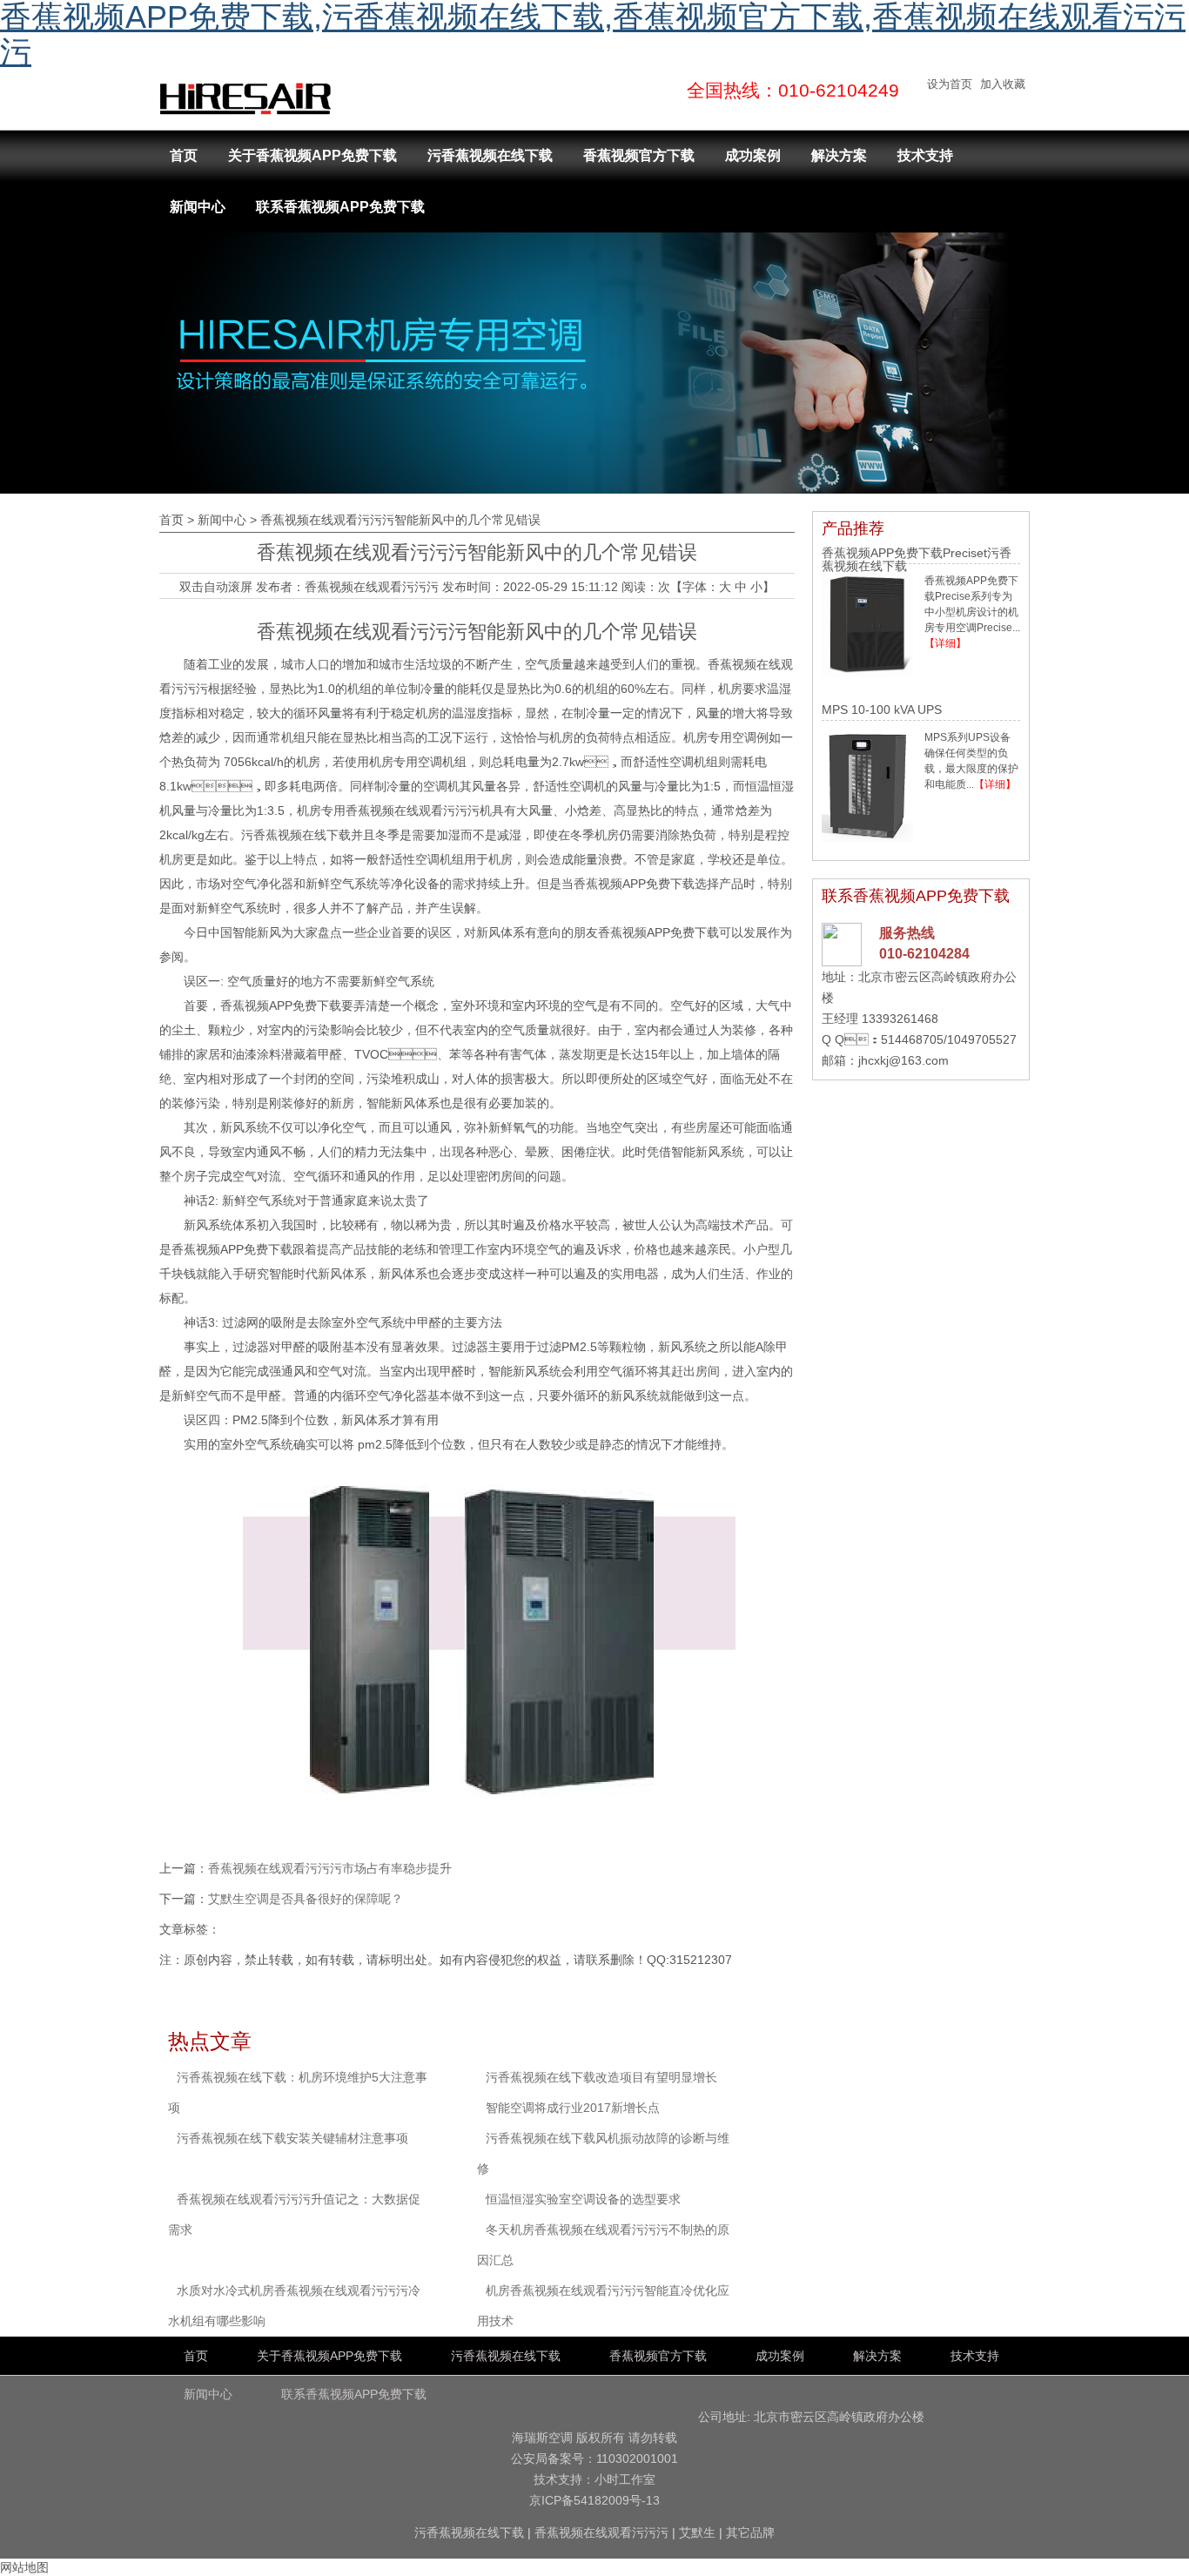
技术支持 (925, 155)
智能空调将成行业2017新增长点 (573, 2108)
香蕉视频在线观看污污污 (372, 587)
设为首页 (950, 84)
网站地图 (24, 2567)
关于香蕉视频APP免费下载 (312, 155)
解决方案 (839, 155)
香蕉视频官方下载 (639, 155)
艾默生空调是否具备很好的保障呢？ (306, 1899)
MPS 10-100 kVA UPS (882, 710)
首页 (184, 155)
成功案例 (753, 155)
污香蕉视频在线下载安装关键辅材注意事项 (292, 2138)
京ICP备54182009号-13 (594, 2500)
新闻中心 (198, 207)
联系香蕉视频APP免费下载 (340, 207)
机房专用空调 (720, 737)
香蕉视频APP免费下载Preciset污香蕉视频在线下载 (917, 559)
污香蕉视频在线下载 (490, 155)
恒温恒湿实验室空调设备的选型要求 (583, 2199)
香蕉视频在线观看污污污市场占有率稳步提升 (330, 1868)
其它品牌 (750, 2532)
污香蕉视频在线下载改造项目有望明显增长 (601, 2077)
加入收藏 (1003, 84)
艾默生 (697, 2532)
